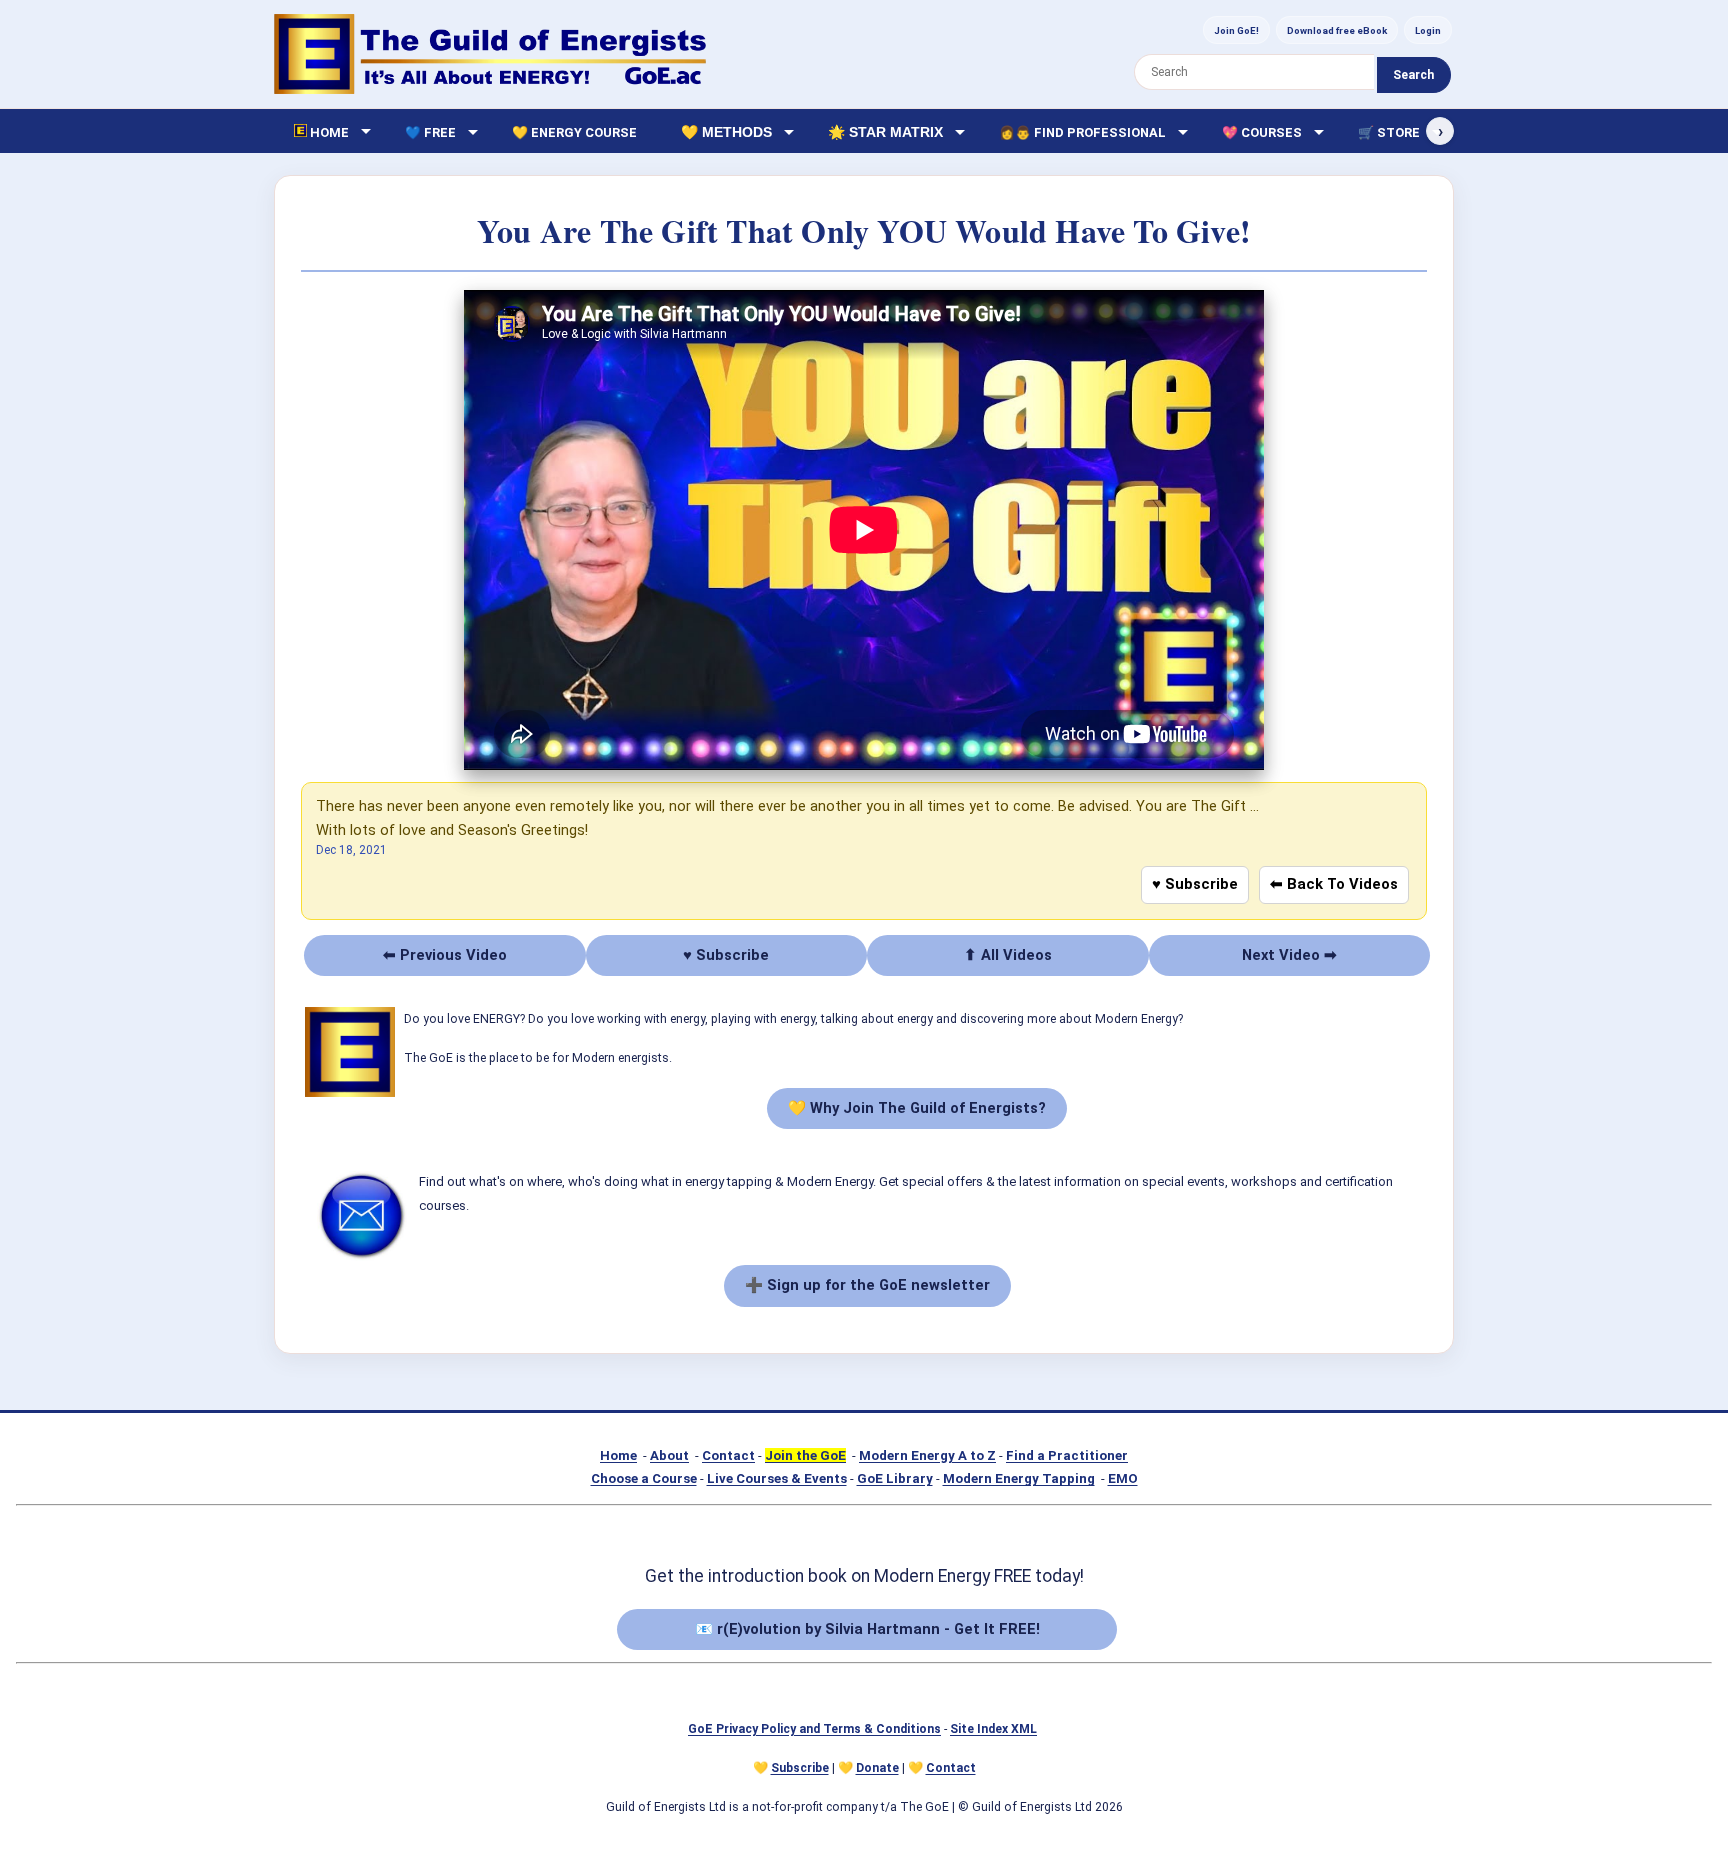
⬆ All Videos (1008, 955)
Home (618, 1455)
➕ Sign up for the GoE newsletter (867, 1285)
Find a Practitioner (1067, 1455)
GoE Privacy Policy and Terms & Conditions (814, 1729)
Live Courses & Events (777, 1478)
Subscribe (800, 1768)
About (669, 1455)
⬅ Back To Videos (1334, 884)
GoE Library (895, 1478)
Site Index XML (993, 1729)
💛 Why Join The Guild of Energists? (917, 1108)
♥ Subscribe (1195, 884)
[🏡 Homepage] (490, 54)
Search (1413, 75)
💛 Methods (726, 132)
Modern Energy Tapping (1019, 1478)
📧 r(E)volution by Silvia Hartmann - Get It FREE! (867, 1629)
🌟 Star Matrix (885, 132)
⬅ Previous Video (445, 955)
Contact (728, 1455)
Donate (877, 1768)
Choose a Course (644, 1478)
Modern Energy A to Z (927, 1455)
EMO (1123, 1478)
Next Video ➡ (1289, 955)
